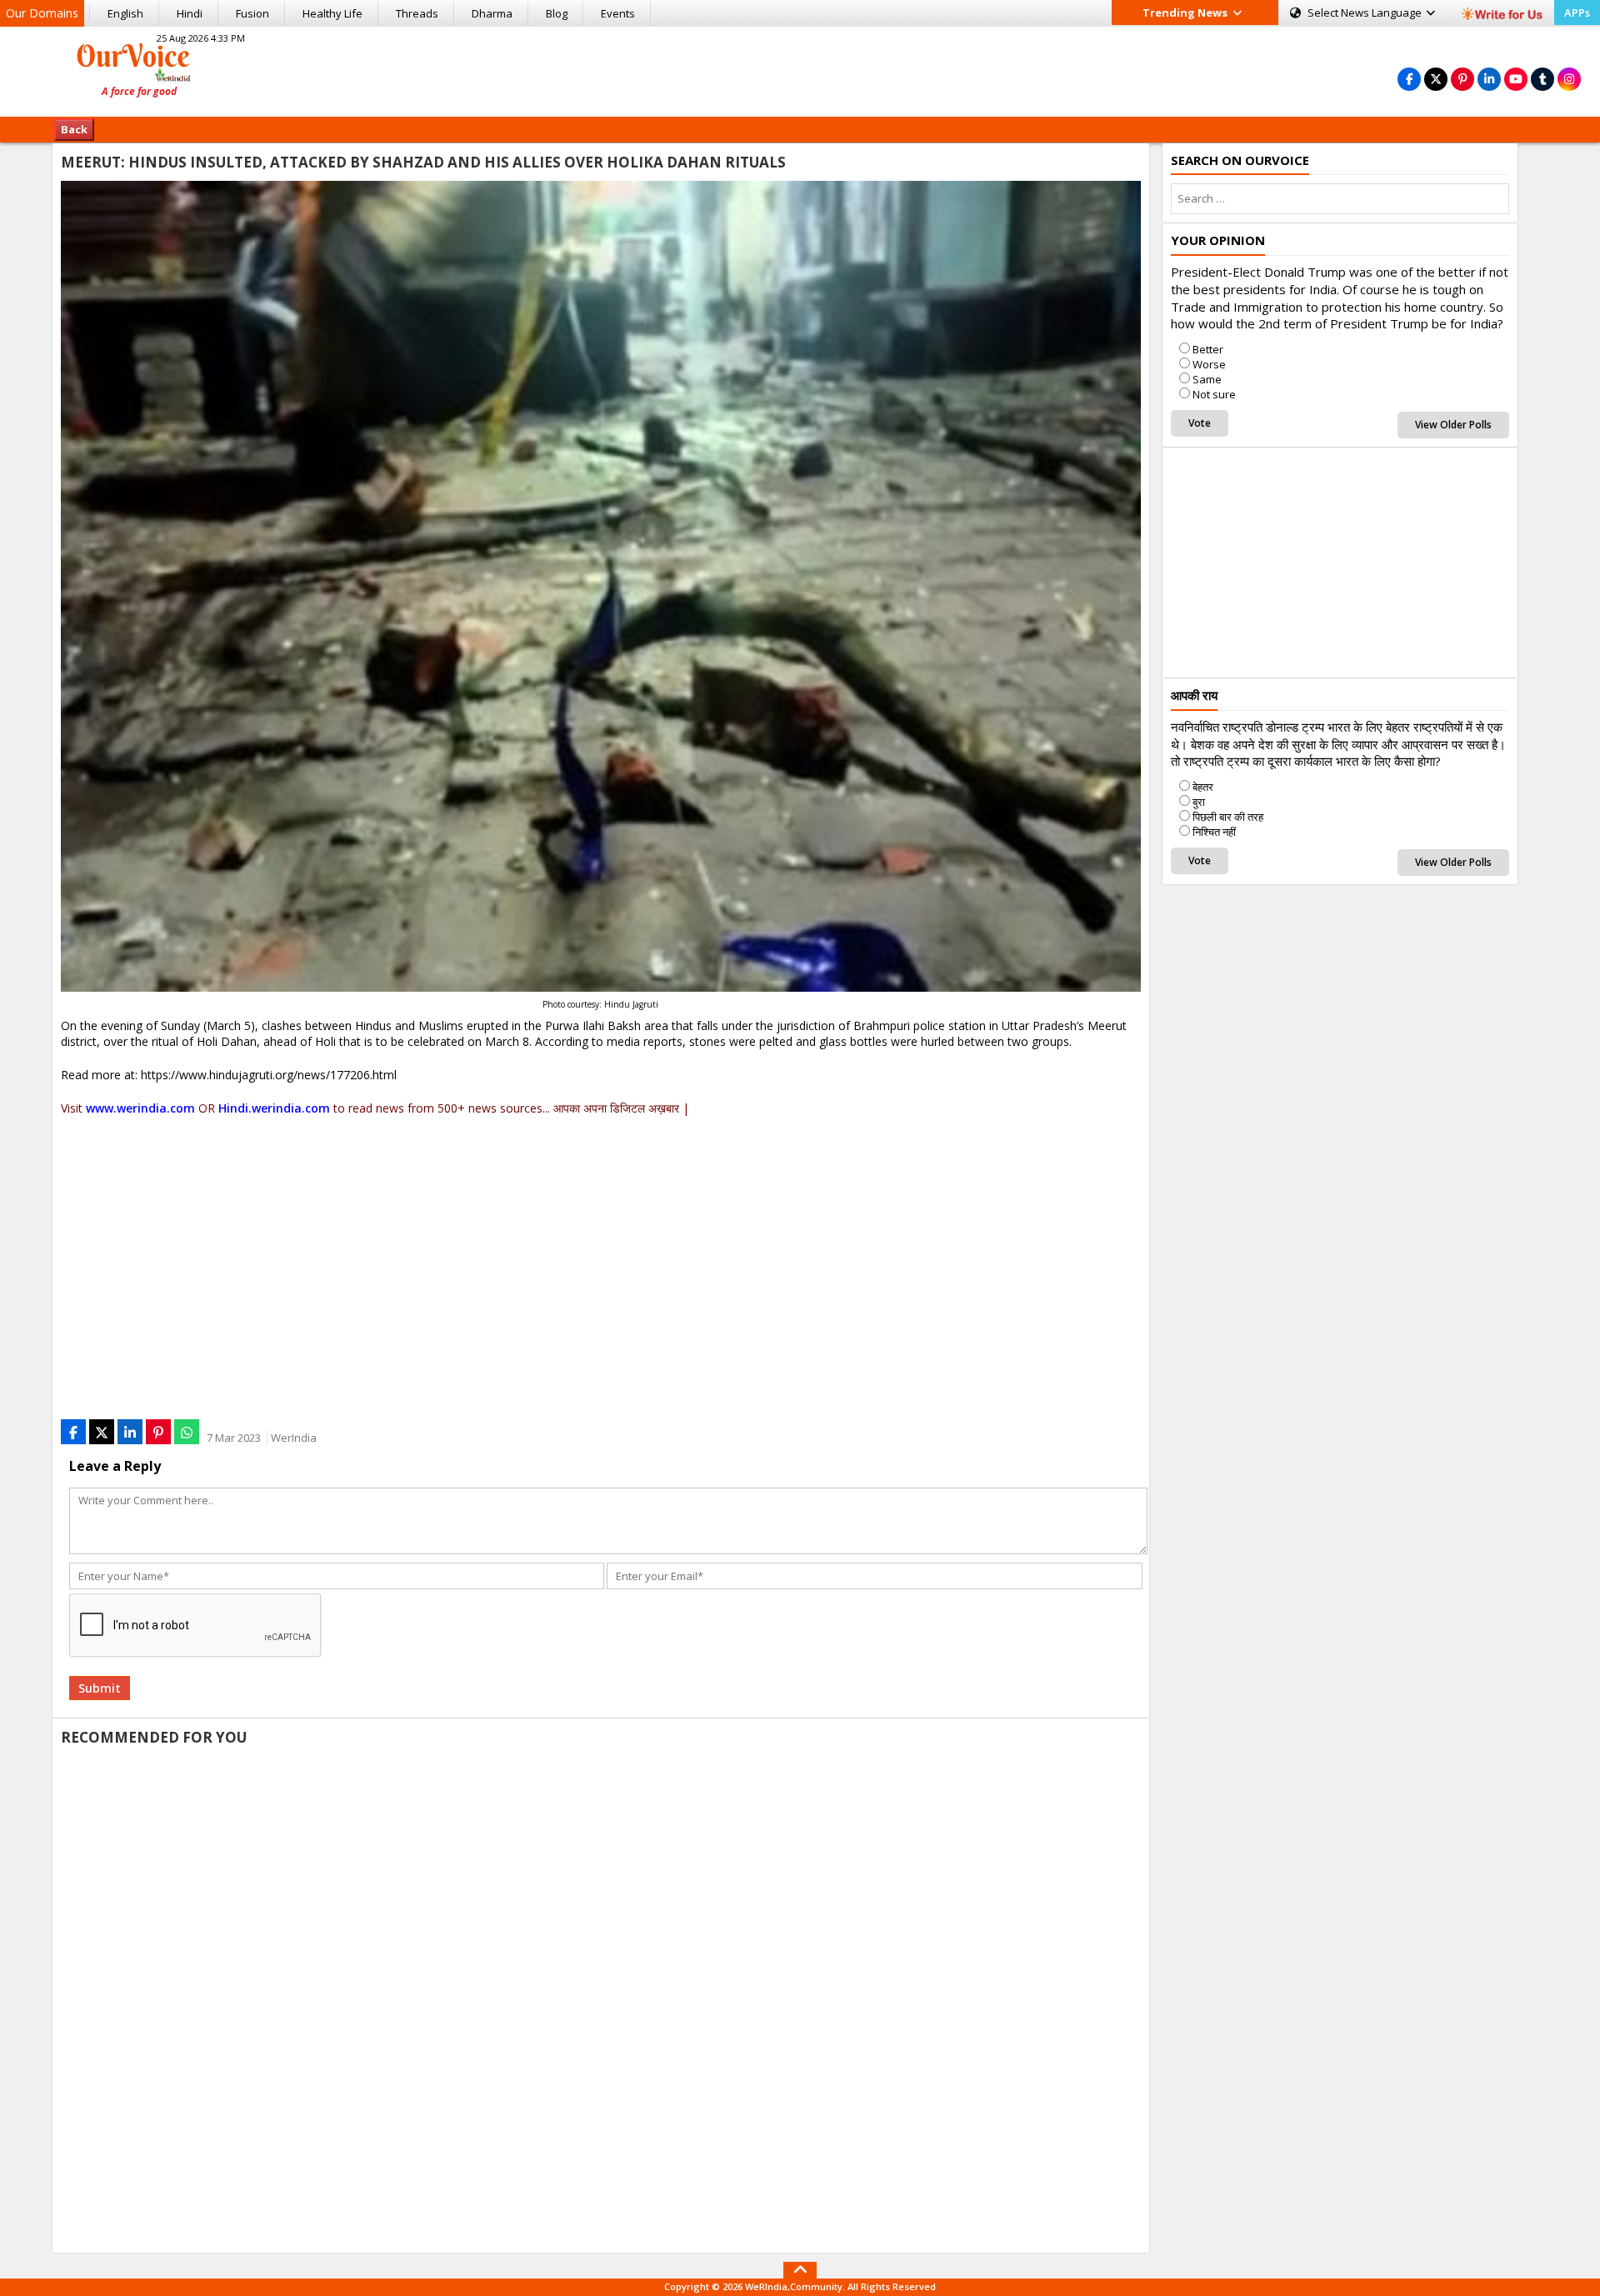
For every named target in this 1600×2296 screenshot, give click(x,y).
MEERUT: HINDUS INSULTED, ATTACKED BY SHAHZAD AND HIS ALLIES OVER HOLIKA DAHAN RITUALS (423, 162)
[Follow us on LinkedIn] (1489, 79)
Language (1366, 13)
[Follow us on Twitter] (1436, 79)
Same (1207, 379)
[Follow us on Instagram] (1569, 79)
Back (74, 129)
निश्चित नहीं (1214, 832)
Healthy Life (332, 13)
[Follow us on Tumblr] (1542, 79)
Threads (417, 13)
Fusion (252, 13)
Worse (1209, 364)
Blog (557, 13)
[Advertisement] (800, 69)
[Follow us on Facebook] (1409, 79)
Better (1208, 349)
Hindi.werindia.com (274, 1108)
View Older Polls (1453, 425)
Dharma (492, 13)
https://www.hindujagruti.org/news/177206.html (269, 1075)
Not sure (1214, 394)
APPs (1577, 13)
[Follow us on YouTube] (1516, 79)
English (125, 13)
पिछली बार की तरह (1228, 817)
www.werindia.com (140, 1108)
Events (618, 13)
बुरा (1199, 802)
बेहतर (1203, 787)
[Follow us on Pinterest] (1462, 79)
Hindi (190, 13)
